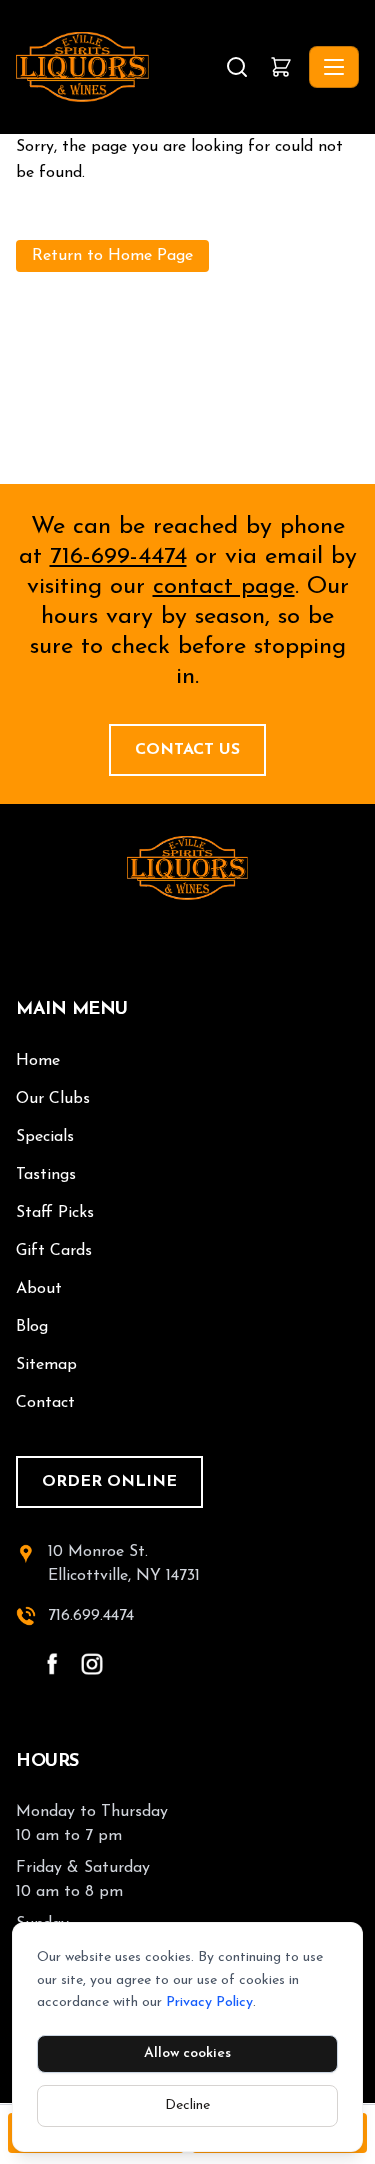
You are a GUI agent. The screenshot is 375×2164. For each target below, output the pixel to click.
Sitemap (46, 1365)
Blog (32, 1327)
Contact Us (187, 750)
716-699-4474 (118, 557)
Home (38, 1061)
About (39, 1289)
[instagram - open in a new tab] (92, 1664)
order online (109, 1482)
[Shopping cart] (281, 67)
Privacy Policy (209, 2002)
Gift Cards (54, 1251)
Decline (187, 2105)
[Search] (237, 67)
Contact (45, 1403)
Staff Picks (55, 1213)
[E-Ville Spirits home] (187, 868)
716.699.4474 (91, 1616)
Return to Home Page (112, 256)
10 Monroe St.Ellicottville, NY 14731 (124, 1564)
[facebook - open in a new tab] (52, 1664)
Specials (45, 1137)
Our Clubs (53, 1099)
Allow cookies (187, 2053)
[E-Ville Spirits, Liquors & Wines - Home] (118, 67)
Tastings (46, 1175)
